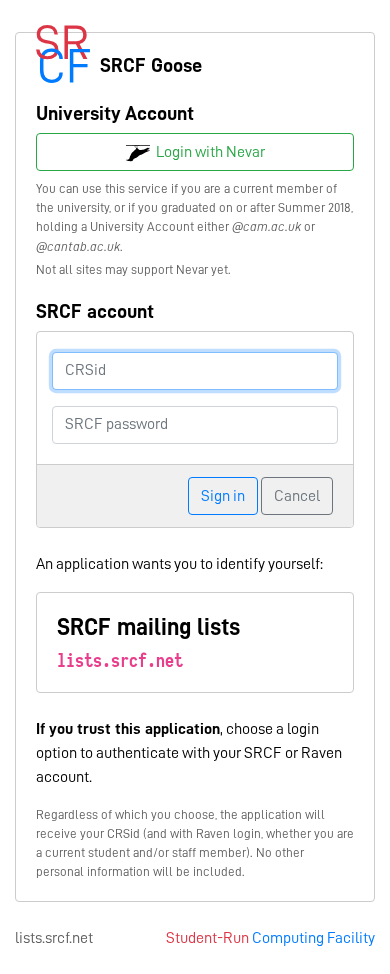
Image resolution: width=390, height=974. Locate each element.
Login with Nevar (207, 152)
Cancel (297, 496)
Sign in (223, 496)
